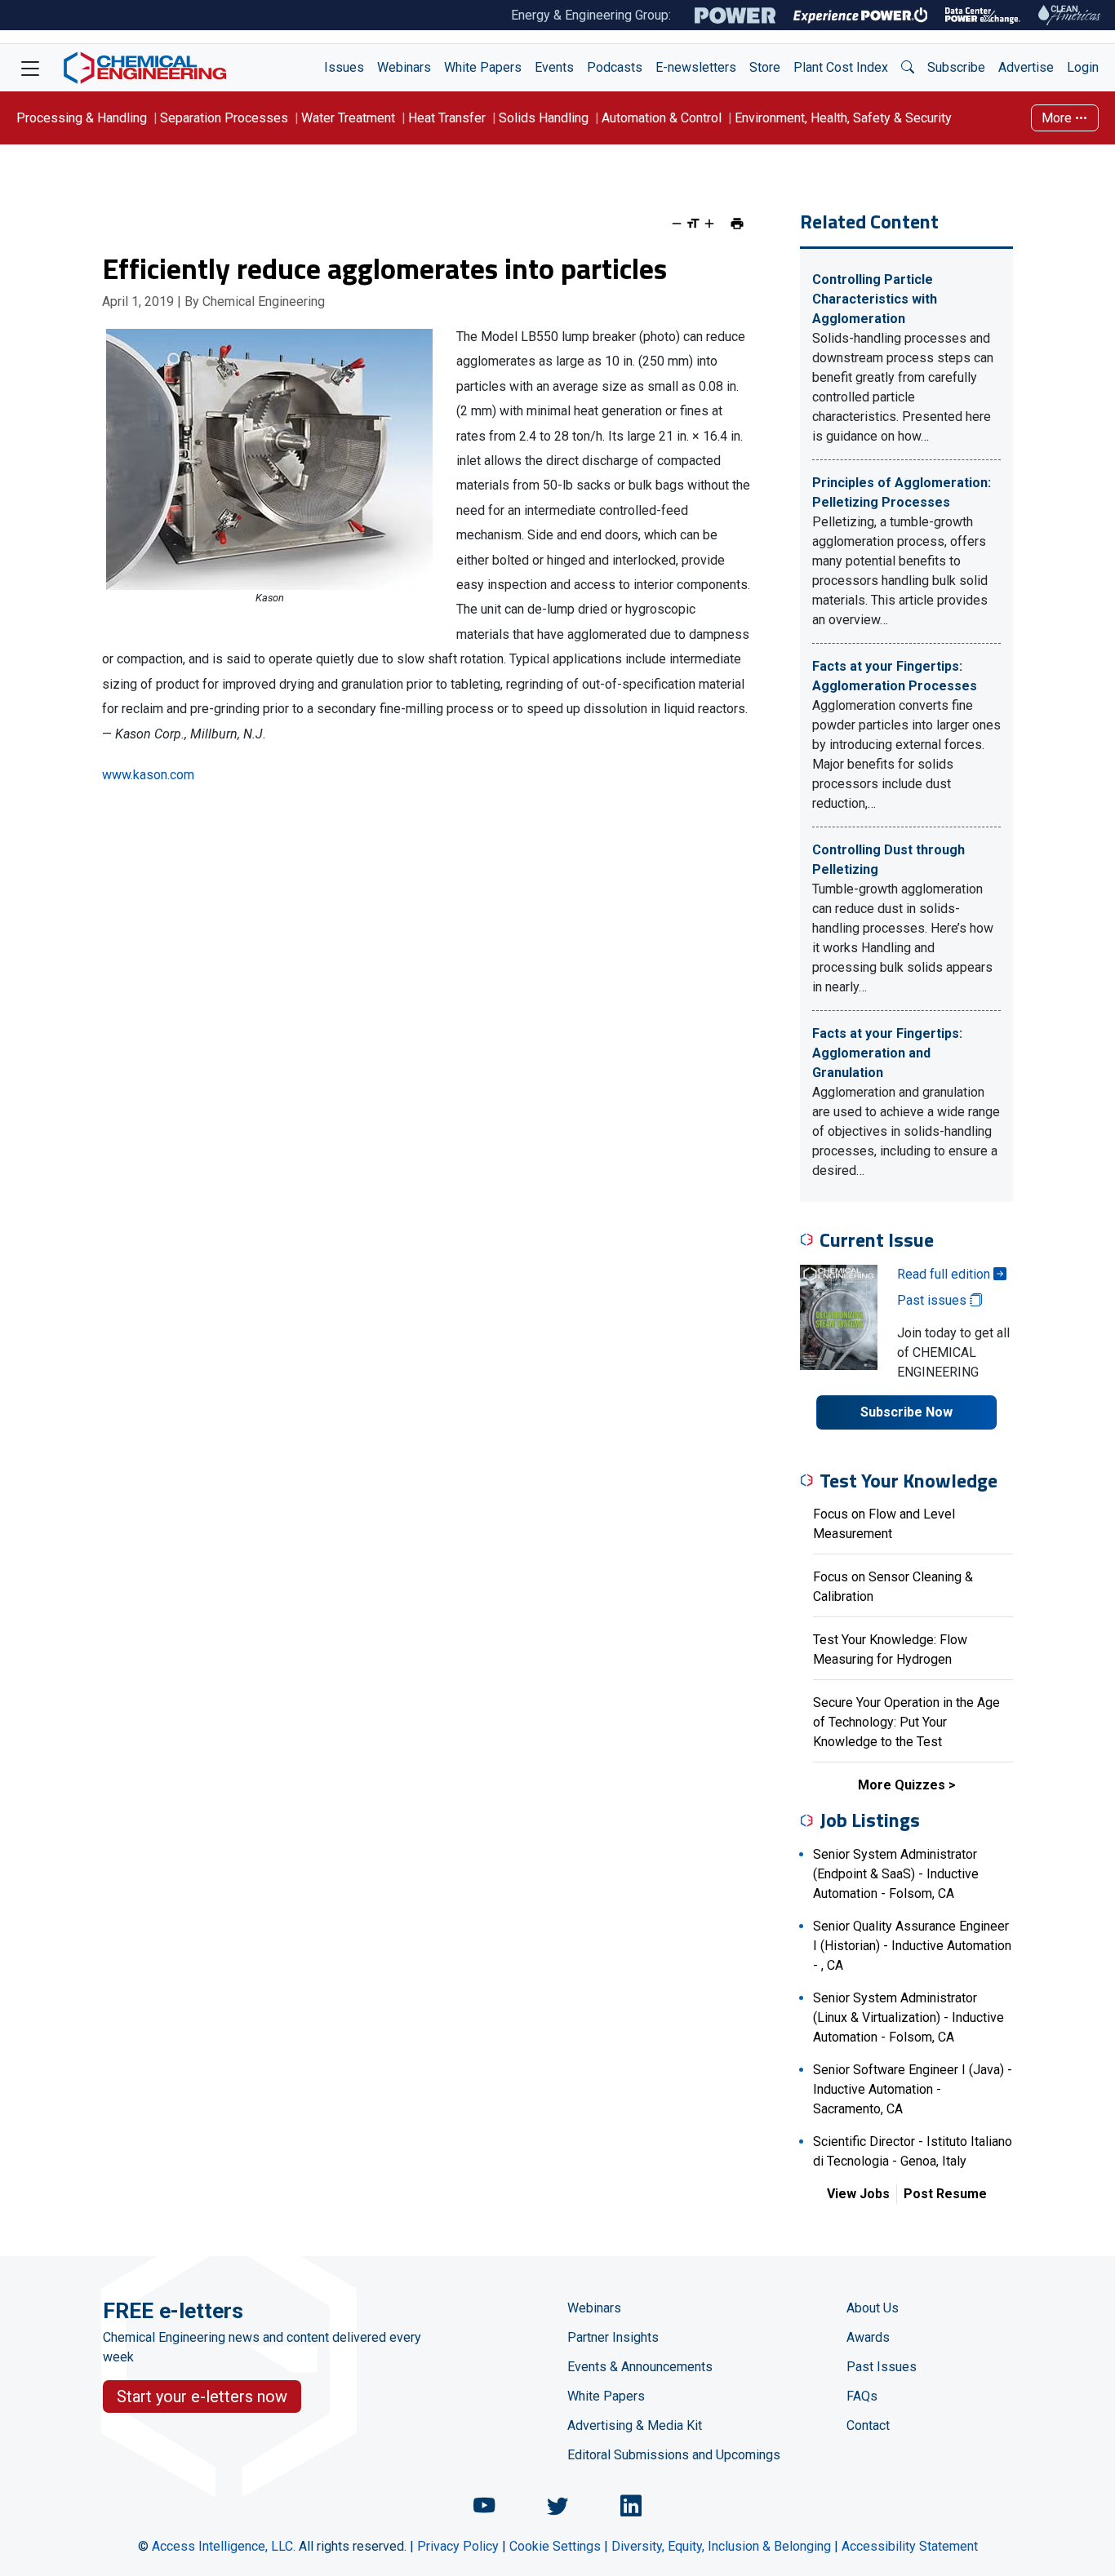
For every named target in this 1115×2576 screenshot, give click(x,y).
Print (737, 224)
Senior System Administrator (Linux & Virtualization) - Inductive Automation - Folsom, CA (908, 2017)
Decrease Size (677, 224)
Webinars (404, 67)
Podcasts (615, 67)
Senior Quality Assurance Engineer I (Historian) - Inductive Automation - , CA (912, 1946)
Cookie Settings (555, 2546)
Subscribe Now (906, 1412)
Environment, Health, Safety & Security (843, 118)
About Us (873, 2308)
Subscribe (956, 67)
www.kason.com (148, 775)
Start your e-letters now (202, 2396)
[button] (908, 68)
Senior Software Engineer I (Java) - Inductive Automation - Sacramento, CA (913, 2089)
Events (554, 67)
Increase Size (709, 224)
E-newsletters (696, 67)
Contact (868, 2425)
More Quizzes (902, 1785)
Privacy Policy (458, 2546)
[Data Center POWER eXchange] (983, 16)
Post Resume (945, 2194)
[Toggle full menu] (30, 68)
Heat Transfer (447, 118)
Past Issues (882, 2367)
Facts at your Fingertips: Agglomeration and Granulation (887, 1053)
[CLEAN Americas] (1070, 15)
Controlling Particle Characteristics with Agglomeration (875, 299)
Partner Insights (613, 2337)
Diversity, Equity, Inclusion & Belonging (721, 2546)
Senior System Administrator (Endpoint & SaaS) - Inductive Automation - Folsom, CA (896, 1874)
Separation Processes (224, 118)
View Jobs (858, 2194)
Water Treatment (348, 118)
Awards (868, 2337)
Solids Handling (544, 118)
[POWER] (735, 16)
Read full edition (945, 1274)
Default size (693, 224)
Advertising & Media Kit (635, 2425)
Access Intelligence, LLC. (224, 2546)
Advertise (1026, 67)
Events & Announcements (640, 2367)
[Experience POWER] (861, 16)
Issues (344, 67)
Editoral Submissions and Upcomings (674, 2455)
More (1058, 118)
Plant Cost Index (841, 67)
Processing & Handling (82, 118)
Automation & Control (662, 118)
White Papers (483, 67)
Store (765, 67)
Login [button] (1083, 67)
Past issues (933, 1300)
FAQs (862, 2396)
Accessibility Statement (910, 2546)
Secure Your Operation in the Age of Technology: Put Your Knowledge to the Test (906, 1722)
